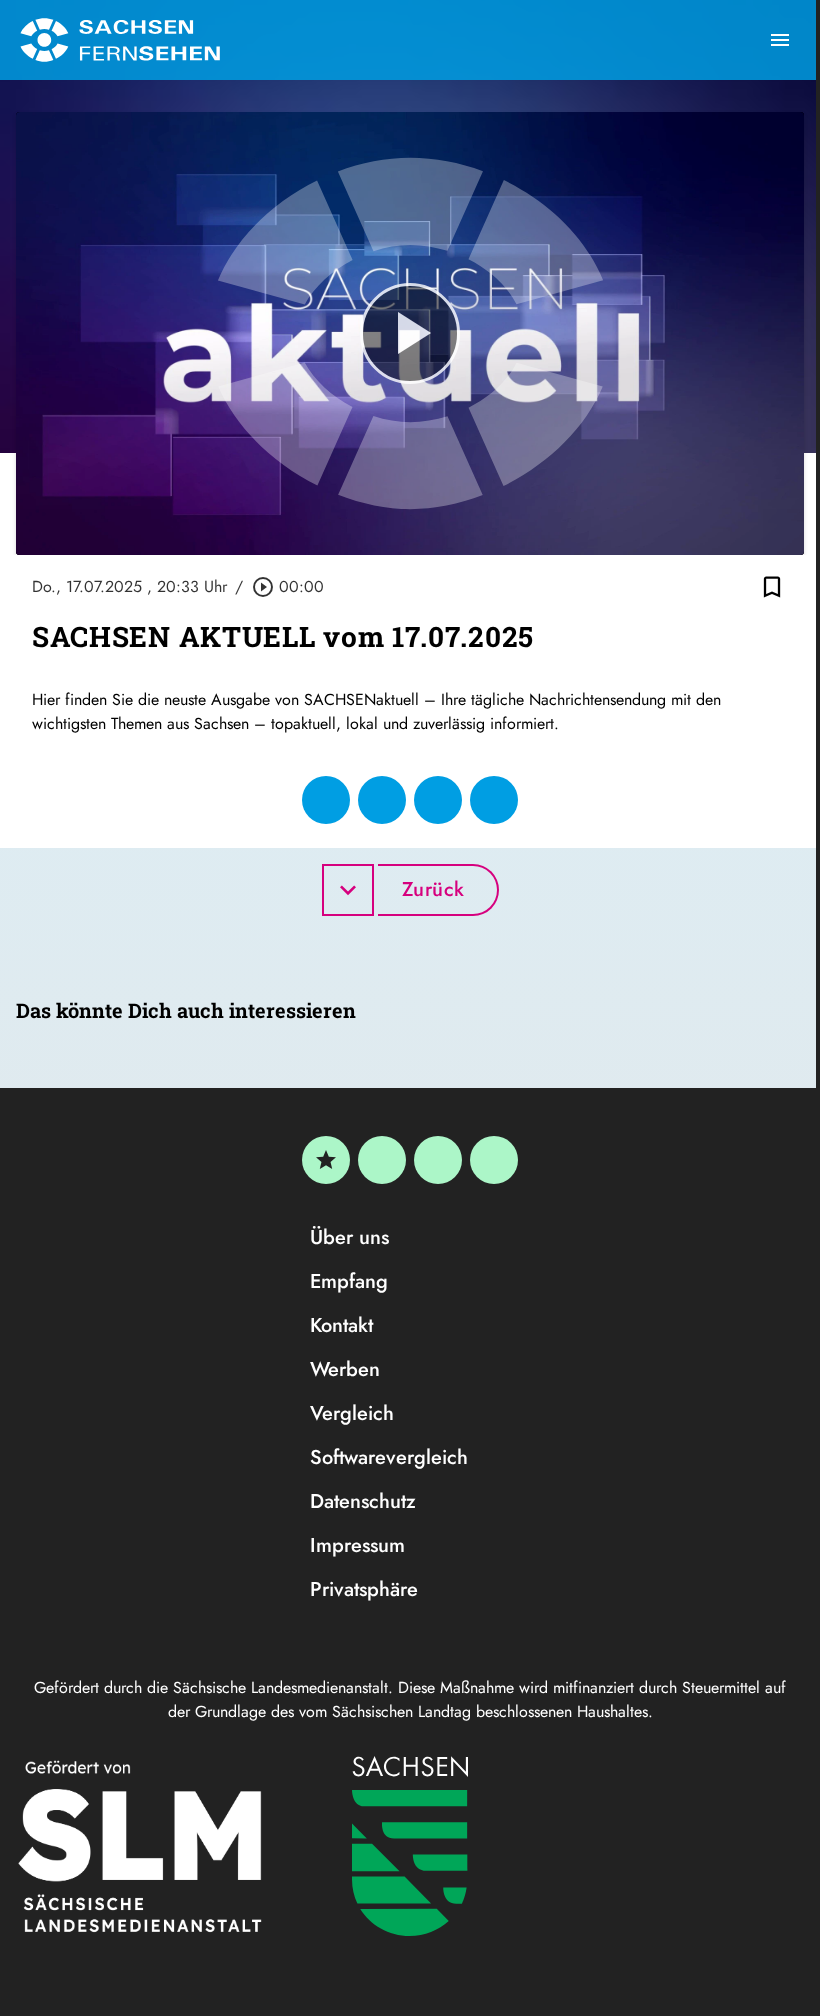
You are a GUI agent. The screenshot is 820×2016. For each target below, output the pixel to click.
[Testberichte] (326, 1160)
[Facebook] (382, 1160)
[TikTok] (494, 1160)
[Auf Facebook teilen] (326, 800)
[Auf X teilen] (382, 800)
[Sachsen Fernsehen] (120, 40)
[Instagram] (438, 1160)
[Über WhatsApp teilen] (438, 800)
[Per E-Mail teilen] (494, 800)
